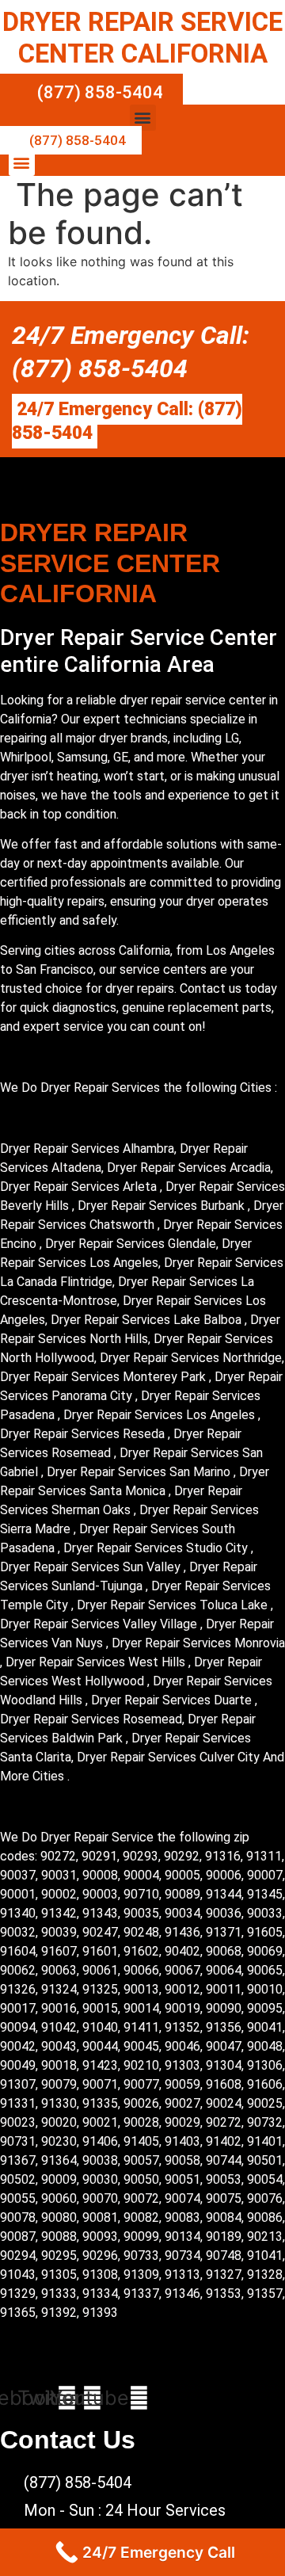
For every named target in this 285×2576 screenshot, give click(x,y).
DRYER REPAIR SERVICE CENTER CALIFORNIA (142, 38)
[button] (143, 118)
